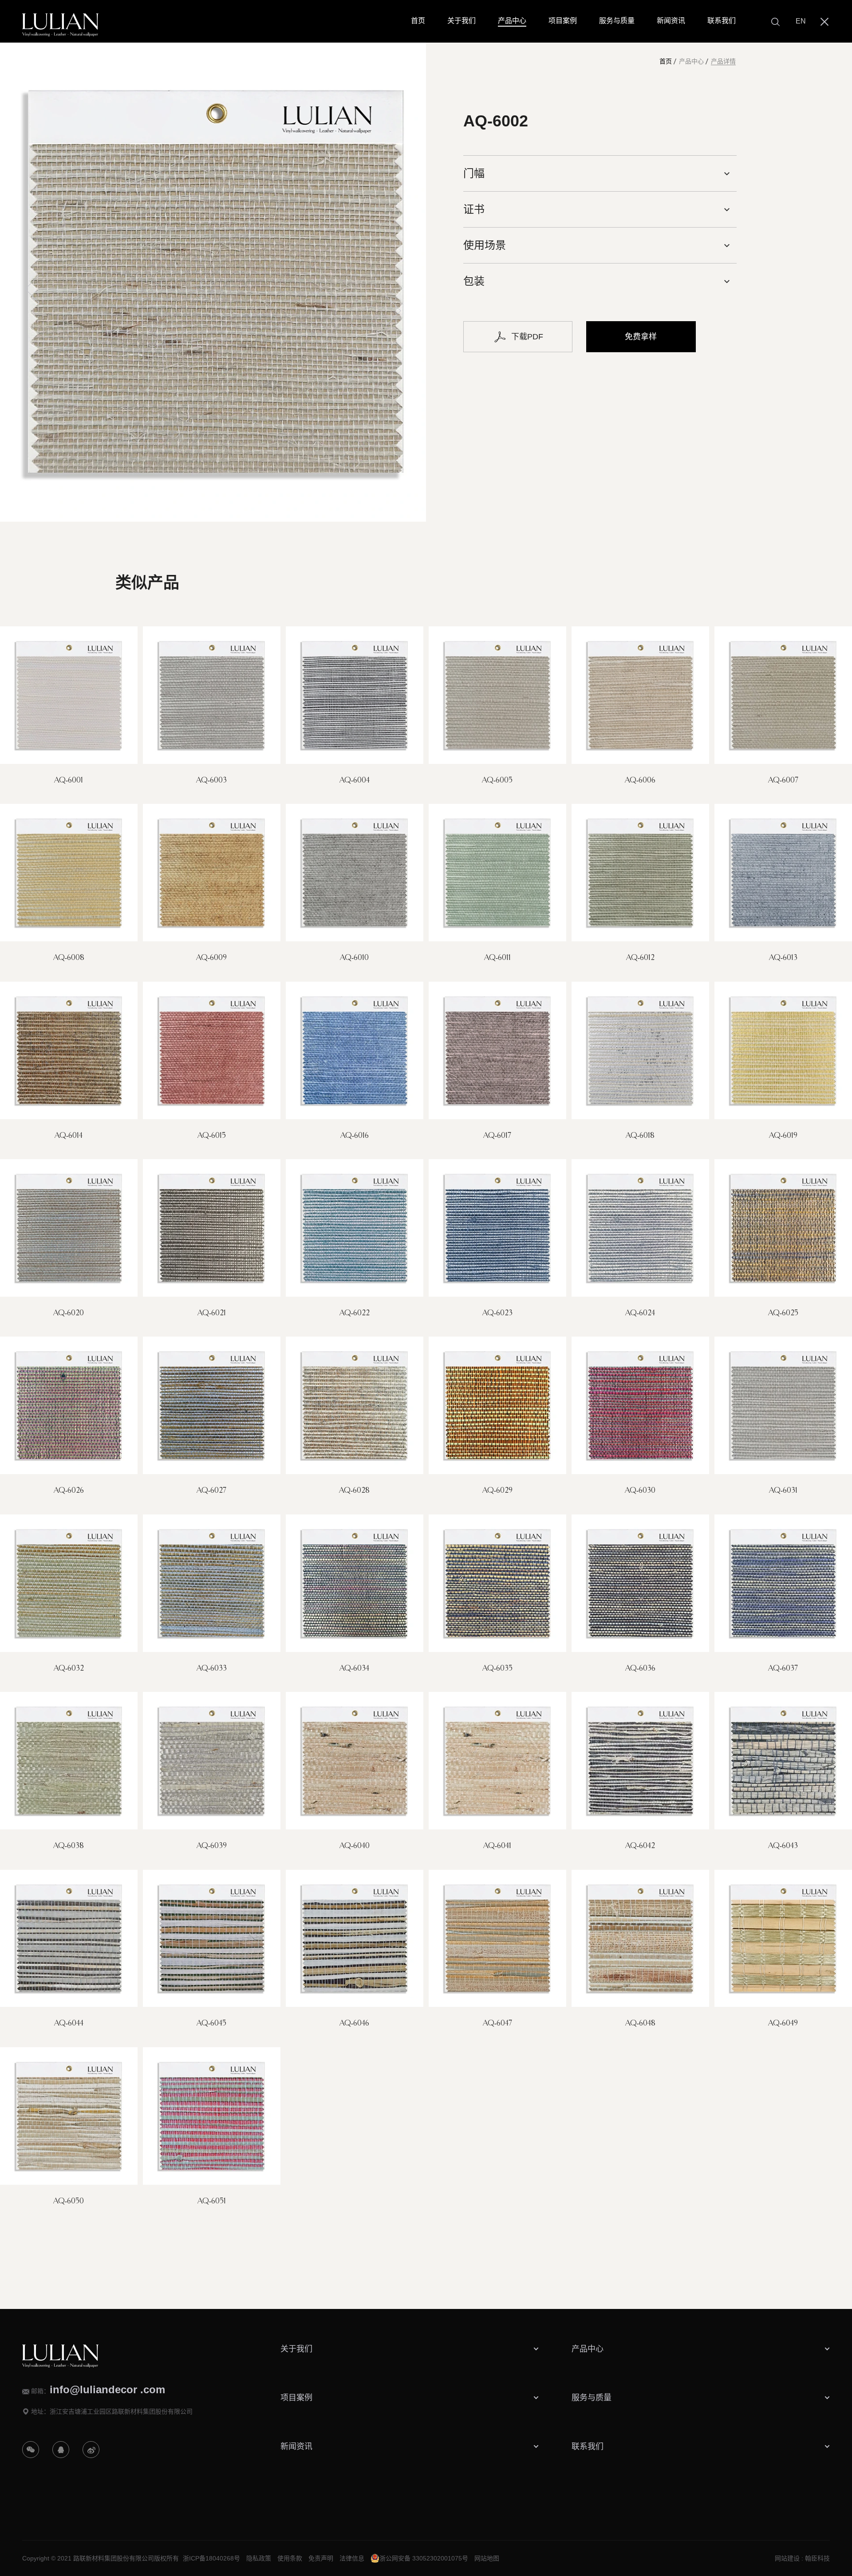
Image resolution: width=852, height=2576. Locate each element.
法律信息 (352, 2558)
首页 (666, 61)
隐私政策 (259, 2558)
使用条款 (290, 2558)
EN (801, 21)
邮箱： (98, 2390)
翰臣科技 (817, 2558)
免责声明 (321, 2558)
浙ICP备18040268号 (211, 2558)
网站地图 (487, 2558)
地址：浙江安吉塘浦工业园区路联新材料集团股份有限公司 (112, 2411)
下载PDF (527, 337)
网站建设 (787, 2558)
